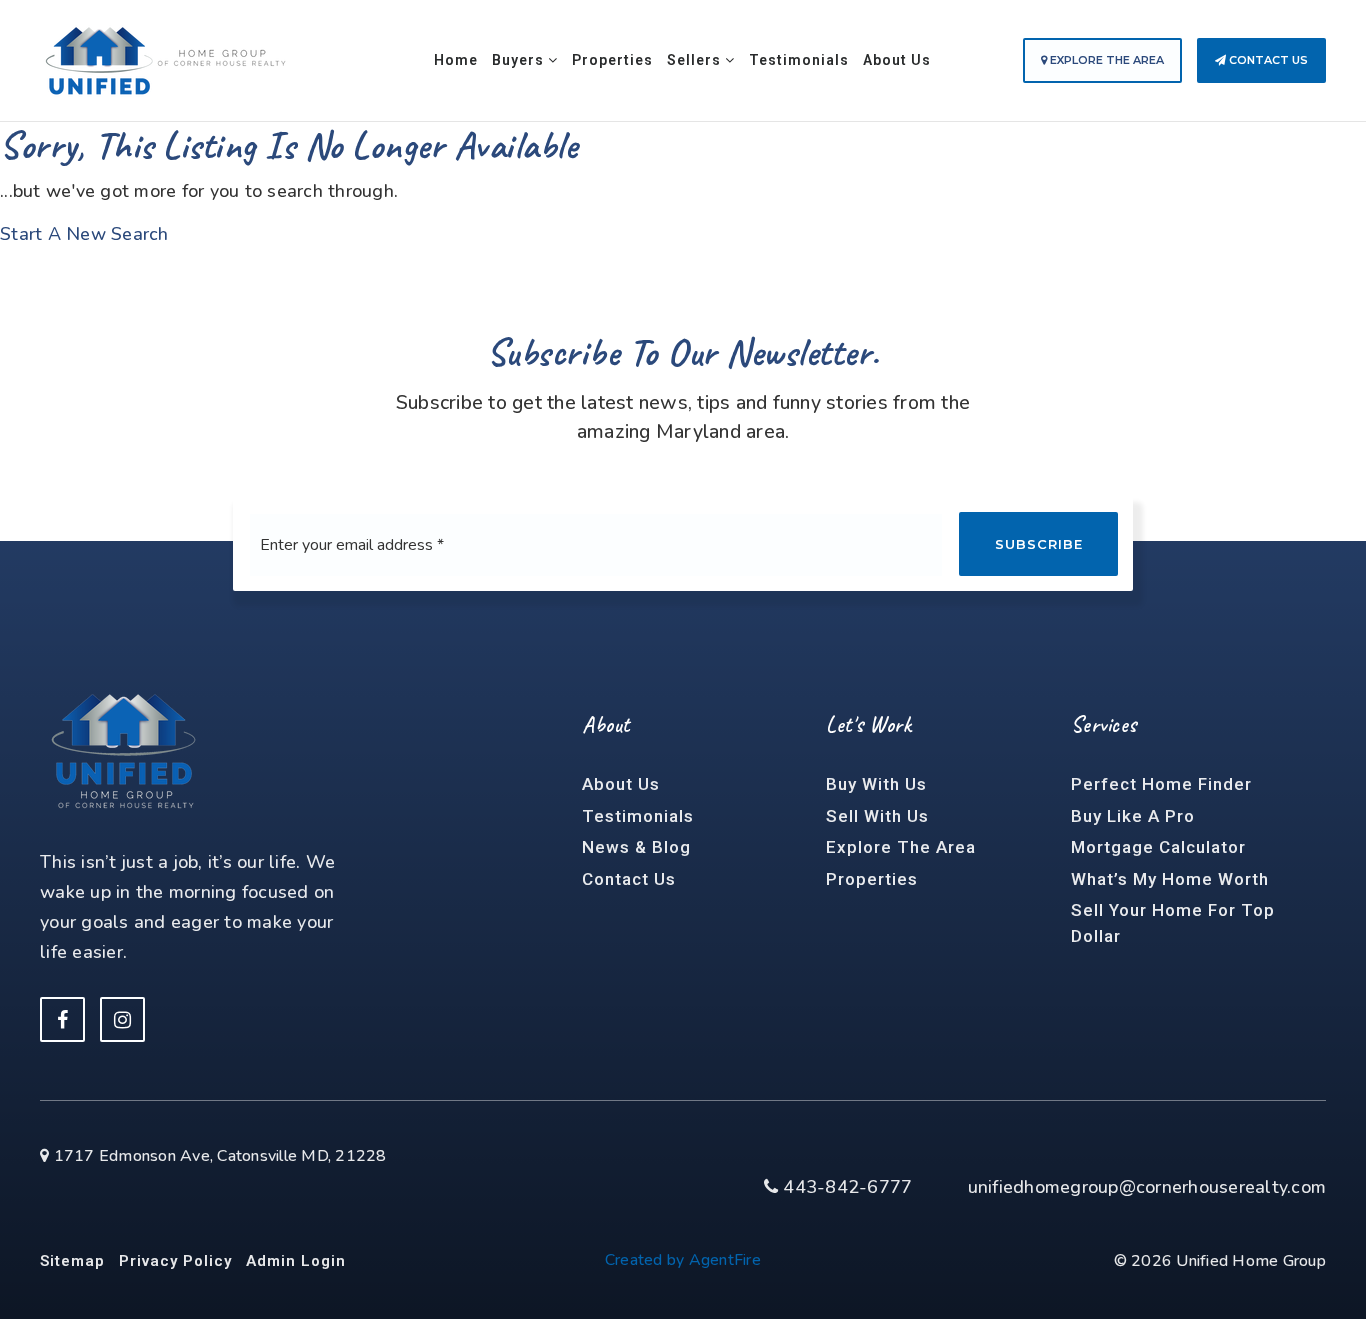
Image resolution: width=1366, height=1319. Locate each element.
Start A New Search (84, 234)
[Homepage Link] (165, 59)
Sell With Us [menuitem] (877, 816)
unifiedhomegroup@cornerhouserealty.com (1147, 1187)
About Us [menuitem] (897, 60)
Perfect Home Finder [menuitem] (1161, 784)
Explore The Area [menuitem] (901, 847)
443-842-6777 (845, 1187)
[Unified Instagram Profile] (122, 1019)
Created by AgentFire (683, 1260)
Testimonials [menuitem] (799, 60)
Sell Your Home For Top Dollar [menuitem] (1173, 923)
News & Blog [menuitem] (636, 847)
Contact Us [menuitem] (629, 879)
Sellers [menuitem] (696, 60)
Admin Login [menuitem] (296, 1261)
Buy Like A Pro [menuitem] (1133, 816)
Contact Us (1267, 60)
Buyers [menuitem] (520, 60)
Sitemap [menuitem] (72, 1261)
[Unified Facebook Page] (62, 1019)
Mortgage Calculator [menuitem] (1158, 847)
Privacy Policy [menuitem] (175, 1261)
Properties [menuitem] (612, 60)
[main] (683, 124)
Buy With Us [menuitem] (876, 784)
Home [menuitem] (456, 60)
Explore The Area (1105, 60)
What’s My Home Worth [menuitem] (1170, 879)
